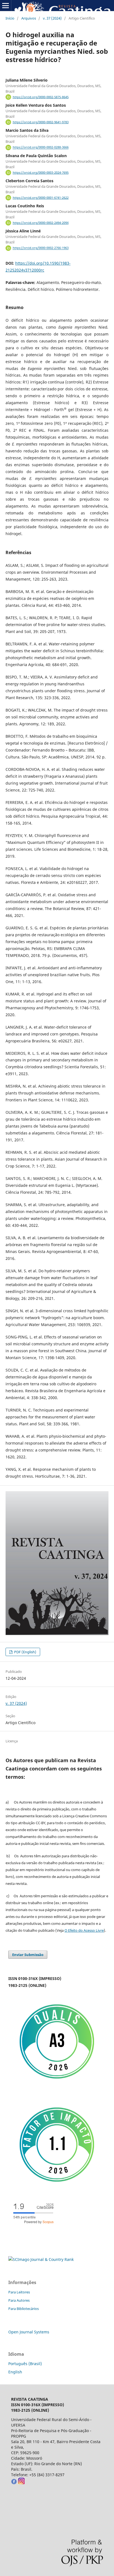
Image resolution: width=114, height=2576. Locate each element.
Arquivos (29, 18)
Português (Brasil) (25, 2364)
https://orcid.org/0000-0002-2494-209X (41, 223)
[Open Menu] (6, 6)
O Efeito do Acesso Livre (84, 1930)
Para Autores (19, 2300)
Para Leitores (19, 2292)
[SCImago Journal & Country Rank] (41, 2259)
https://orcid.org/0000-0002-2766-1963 (41, 248)
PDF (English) (25, 1652)
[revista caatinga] (14, 2483)
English (15, 2372)
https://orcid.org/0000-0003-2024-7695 (41, 173)
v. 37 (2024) (52, 18)
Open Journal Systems (29, 2332)
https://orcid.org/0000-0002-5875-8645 (41, 97)
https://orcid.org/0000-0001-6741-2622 (41, 198)
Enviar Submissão (28, 1955)
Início (10, 18)
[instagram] (21, 2483)
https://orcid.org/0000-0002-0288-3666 (41, 147)
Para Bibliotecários (24, 2309)
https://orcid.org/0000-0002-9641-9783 (41, 122)
